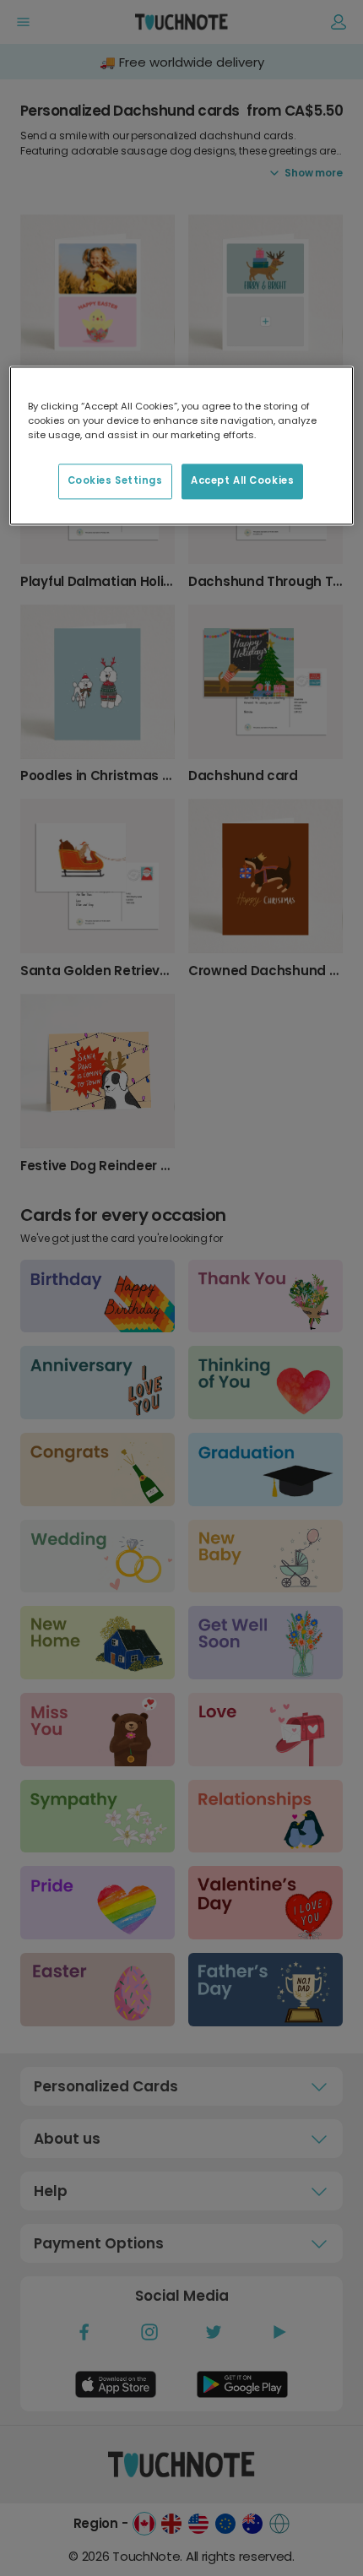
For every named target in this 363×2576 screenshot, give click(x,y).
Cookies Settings (115, 480)
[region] (182, 445)
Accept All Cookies (242, 480)
